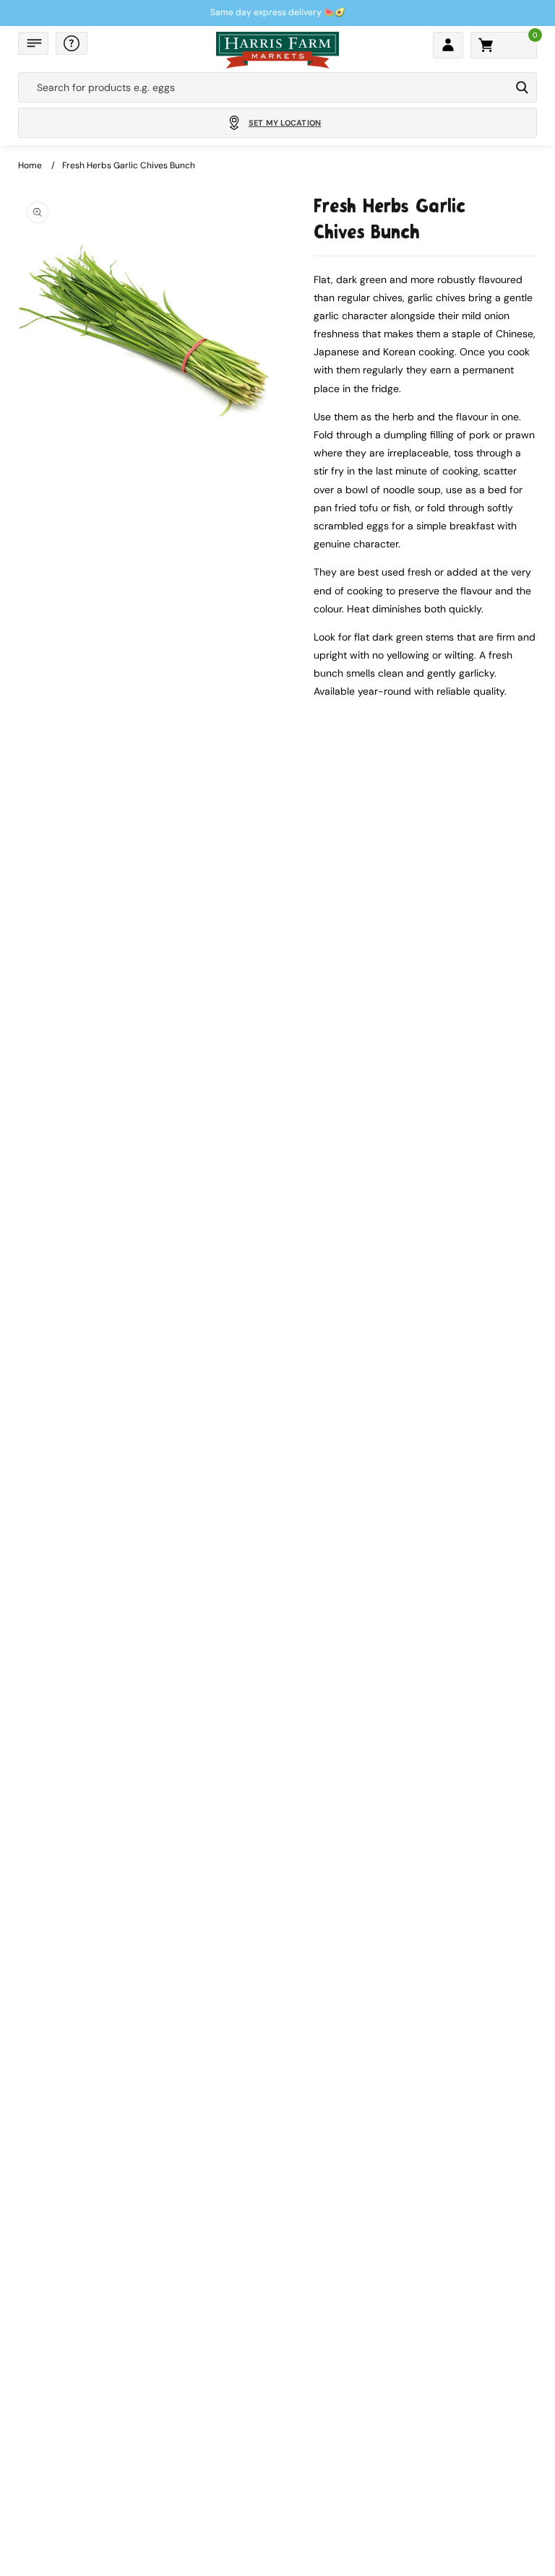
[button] (33, 43)
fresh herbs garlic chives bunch (129, 165)
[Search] (522, 87)
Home (30, 165)
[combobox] (264, 87)
